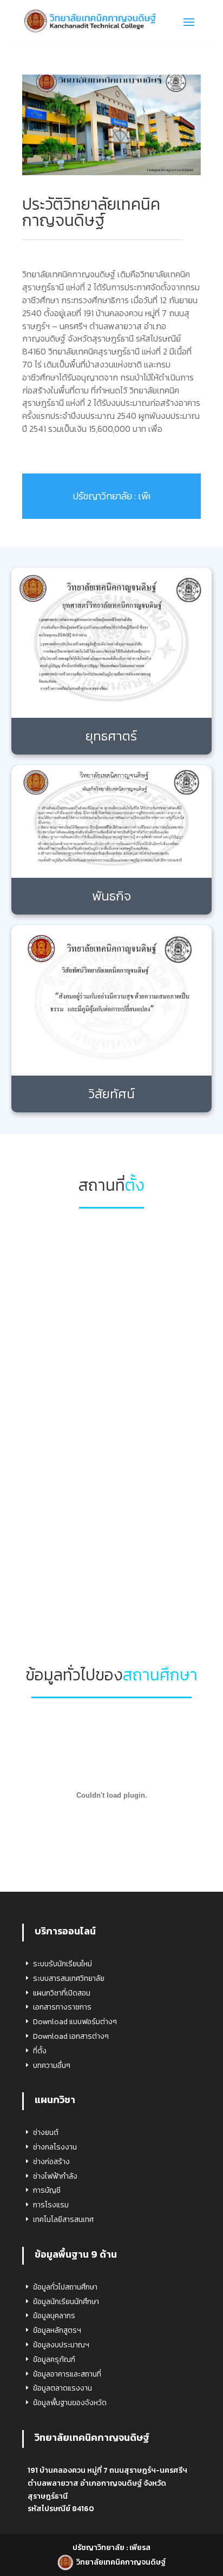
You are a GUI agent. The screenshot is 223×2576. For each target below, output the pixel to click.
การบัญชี (47, 2190)
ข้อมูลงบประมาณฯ (61, 2345)
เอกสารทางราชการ (62, 2007)
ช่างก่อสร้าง (51, 2162)
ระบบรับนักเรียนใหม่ (63, 1964)
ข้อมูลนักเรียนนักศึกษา (66, 2302)
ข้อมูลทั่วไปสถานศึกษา (65, 2287)
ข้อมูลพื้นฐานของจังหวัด (70, 2403)
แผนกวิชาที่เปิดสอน (62, 1993)
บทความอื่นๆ (52, 2066)
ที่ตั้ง (40, 2051)
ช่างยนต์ (46, 2133)
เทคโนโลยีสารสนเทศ (63, 2220)
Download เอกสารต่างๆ (71, 2036)
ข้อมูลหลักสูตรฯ (57, 2330)
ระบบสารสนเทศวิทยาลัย (69, 1978)
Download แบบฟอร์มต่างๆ (75, 2022)
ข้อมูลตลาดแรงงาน (63, 2388)
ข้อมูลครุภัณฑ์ (54, 2360)
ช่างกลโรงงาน (55, 2147)
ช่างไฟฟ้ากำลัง (55, 2176)
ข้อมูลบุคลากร (54, 2316)
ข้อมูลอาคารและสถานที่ (67, 2374)
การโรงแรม (51, 2205)
